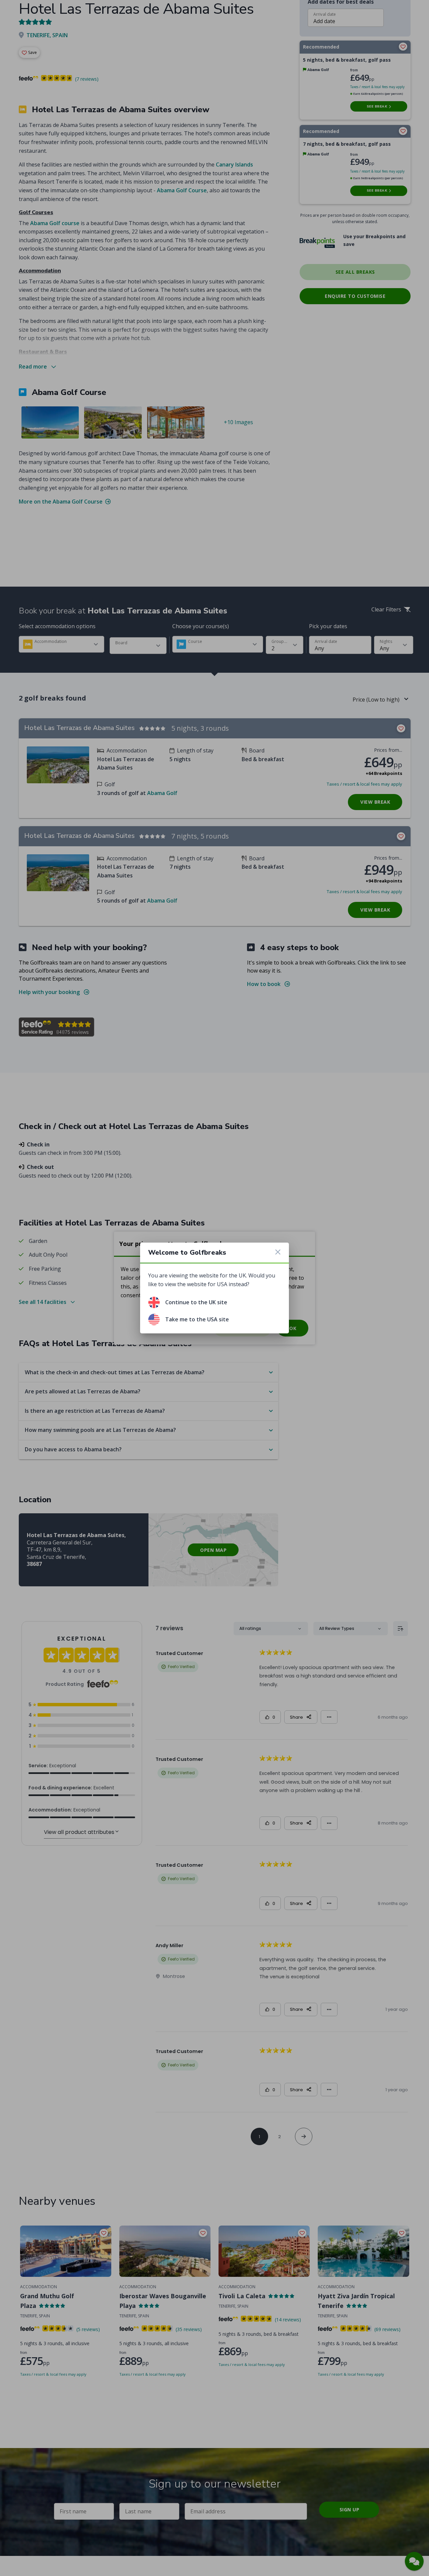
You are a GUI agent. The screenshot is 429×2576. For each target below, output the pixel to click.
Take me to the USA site (197, 1319)
